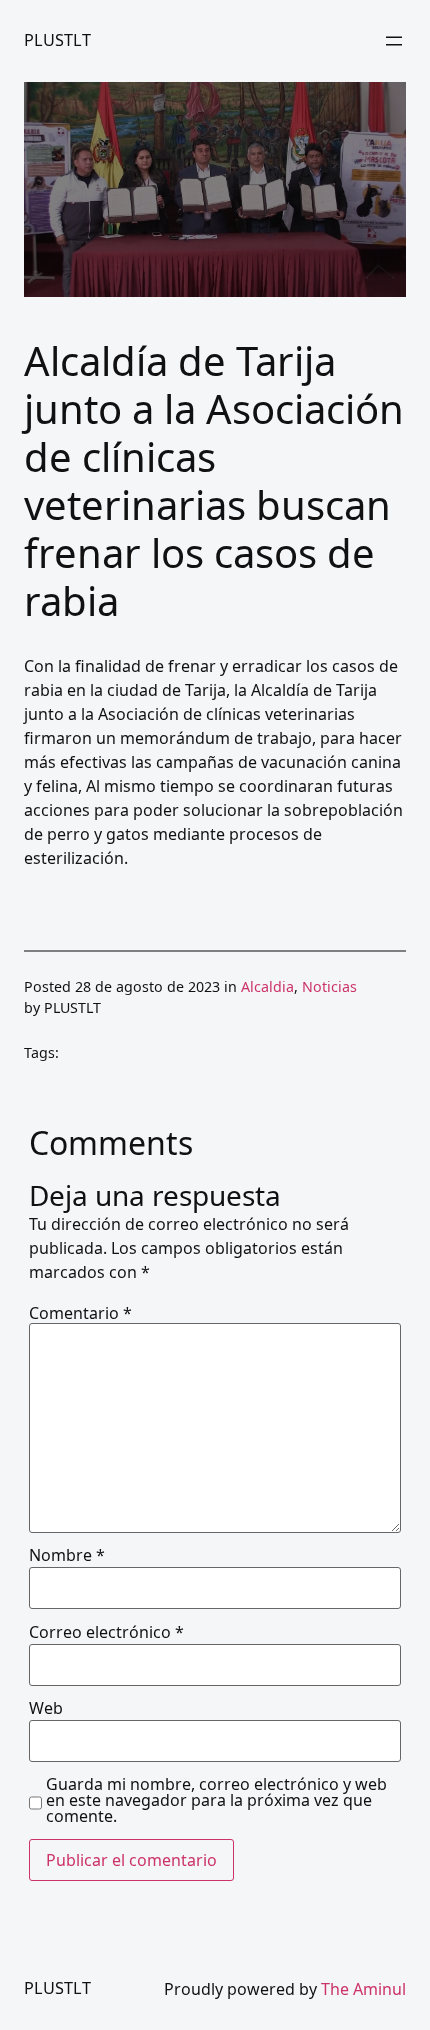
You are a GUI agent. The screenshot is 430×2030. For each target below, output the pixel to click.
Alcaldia (267, 986)
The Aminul (363, 1989)
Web (46, 1708)
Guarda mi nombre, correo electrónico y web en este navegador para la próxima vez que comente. (216, 1800)
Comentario (80, 1313)
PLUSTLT (57, 40)
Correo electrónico (106, 1632)
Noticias (329, 986)
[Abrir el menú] (394, 41)
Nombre (67, 1555)
